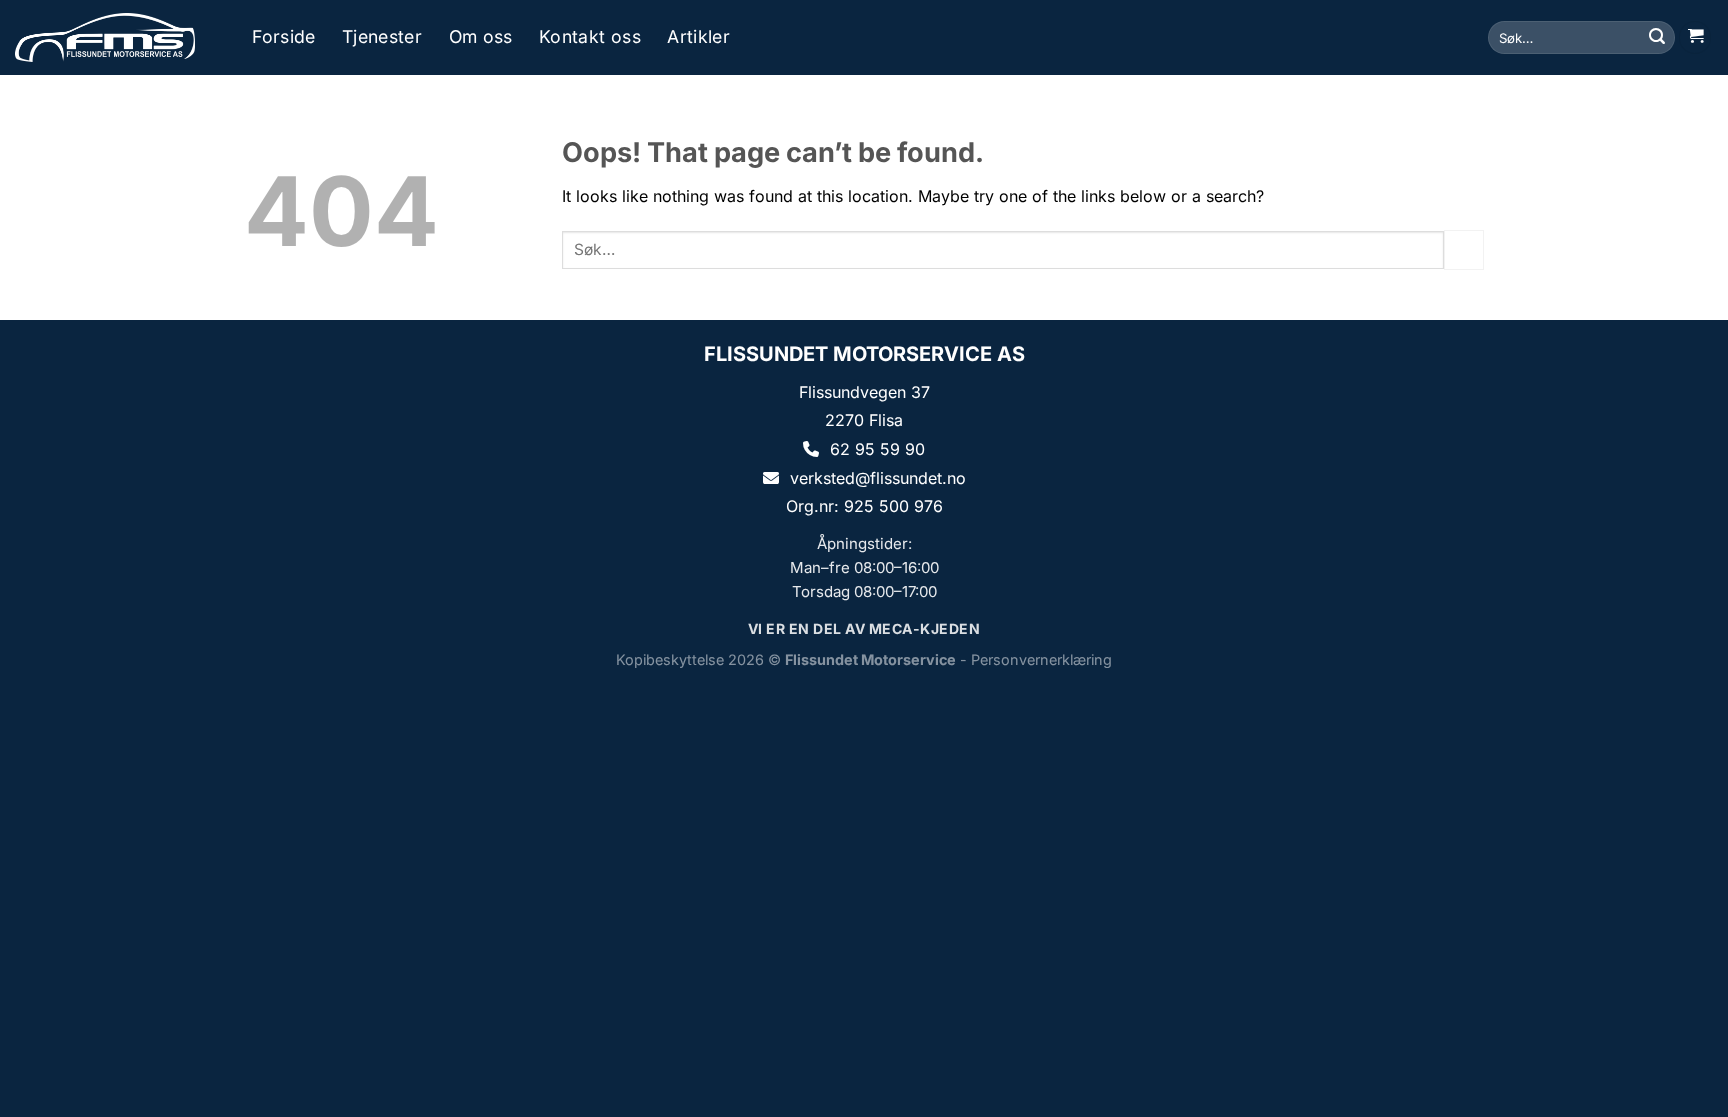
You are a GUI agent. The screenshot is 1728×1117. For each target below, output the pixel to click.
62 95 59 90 (877, 449)
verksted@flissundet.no (878, 478)
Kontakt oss (590, 37)
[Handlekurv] (1695, 37)
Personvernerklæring (1041, 659)
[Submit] (1657, 38)
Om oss (481, 37)
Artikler (698, 37)
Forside (283, 37)
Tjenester (382, 37)
